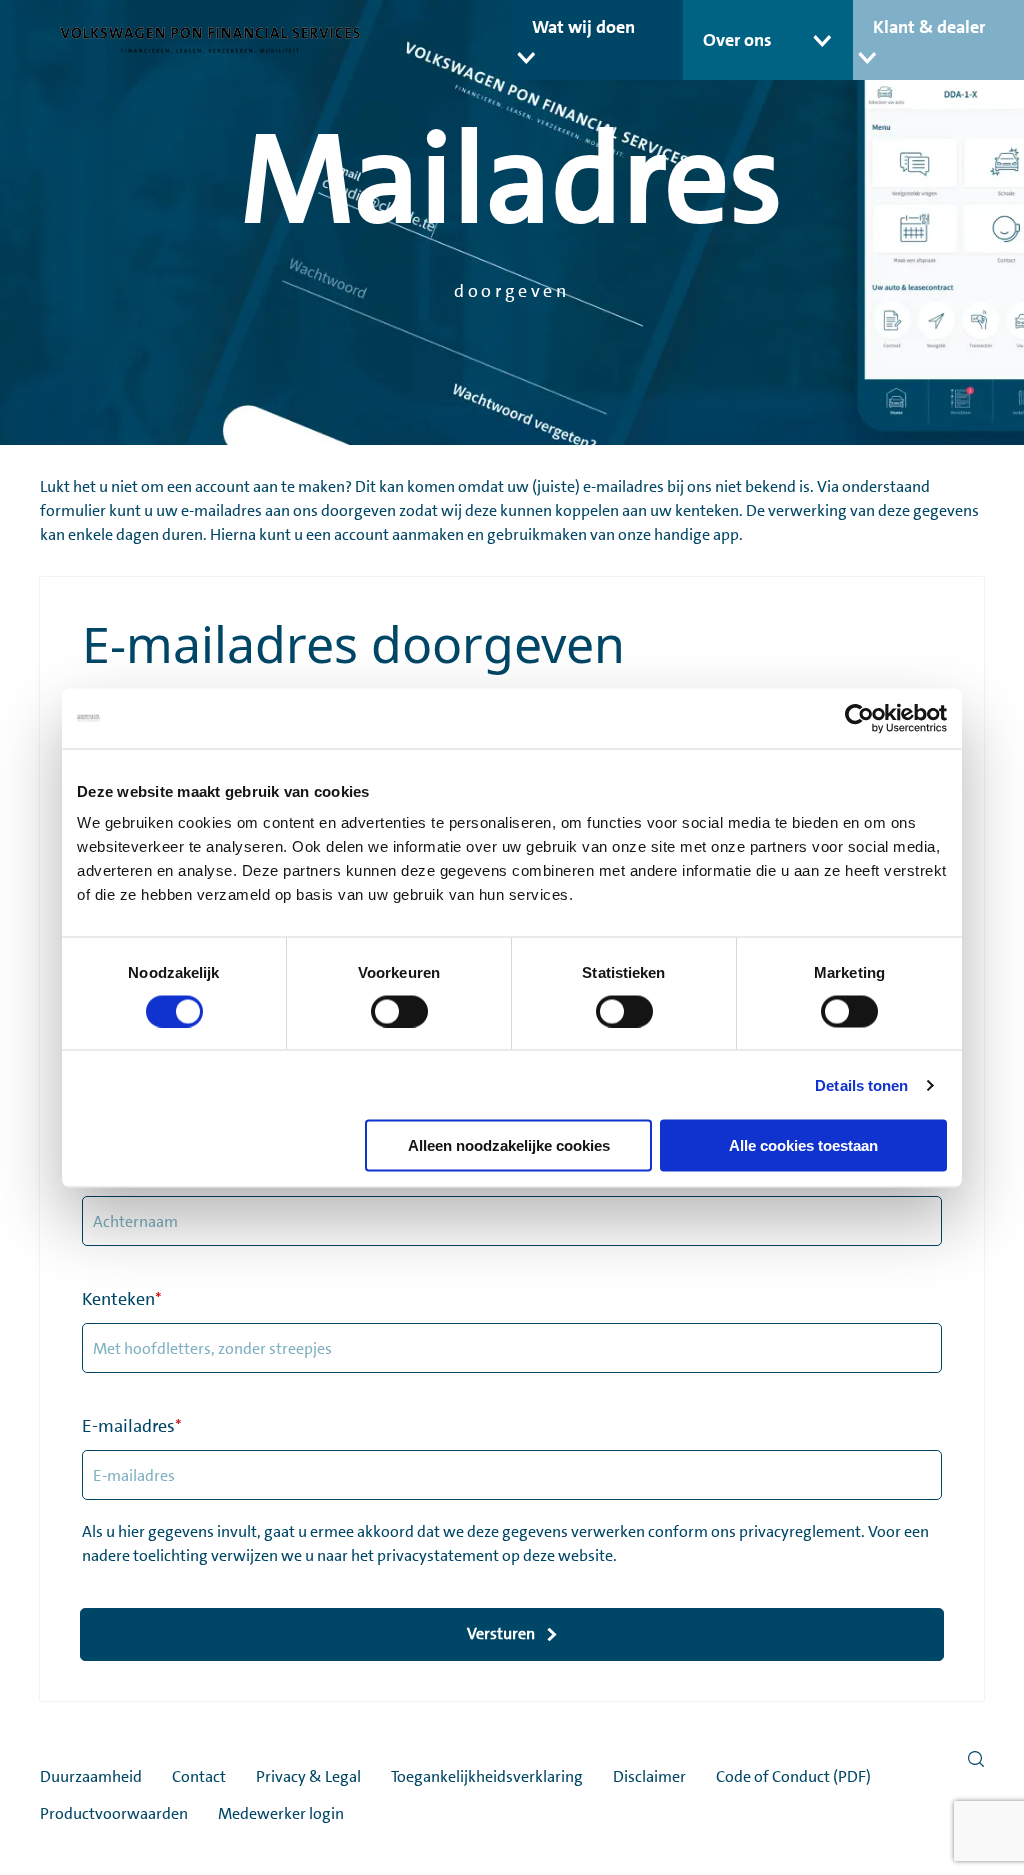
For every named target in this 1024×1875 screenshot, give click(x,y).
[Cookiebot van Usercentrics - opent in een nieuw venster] (859, 718)
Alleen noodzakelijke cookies (509, 1145)
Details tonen (861, 1084)
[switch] (399, 1011)
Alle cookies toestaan (803, 1145)
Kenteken (122, 1299)
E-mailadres (132, 1426)
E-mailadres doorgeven (353, 644)
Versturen (501, 1633)
